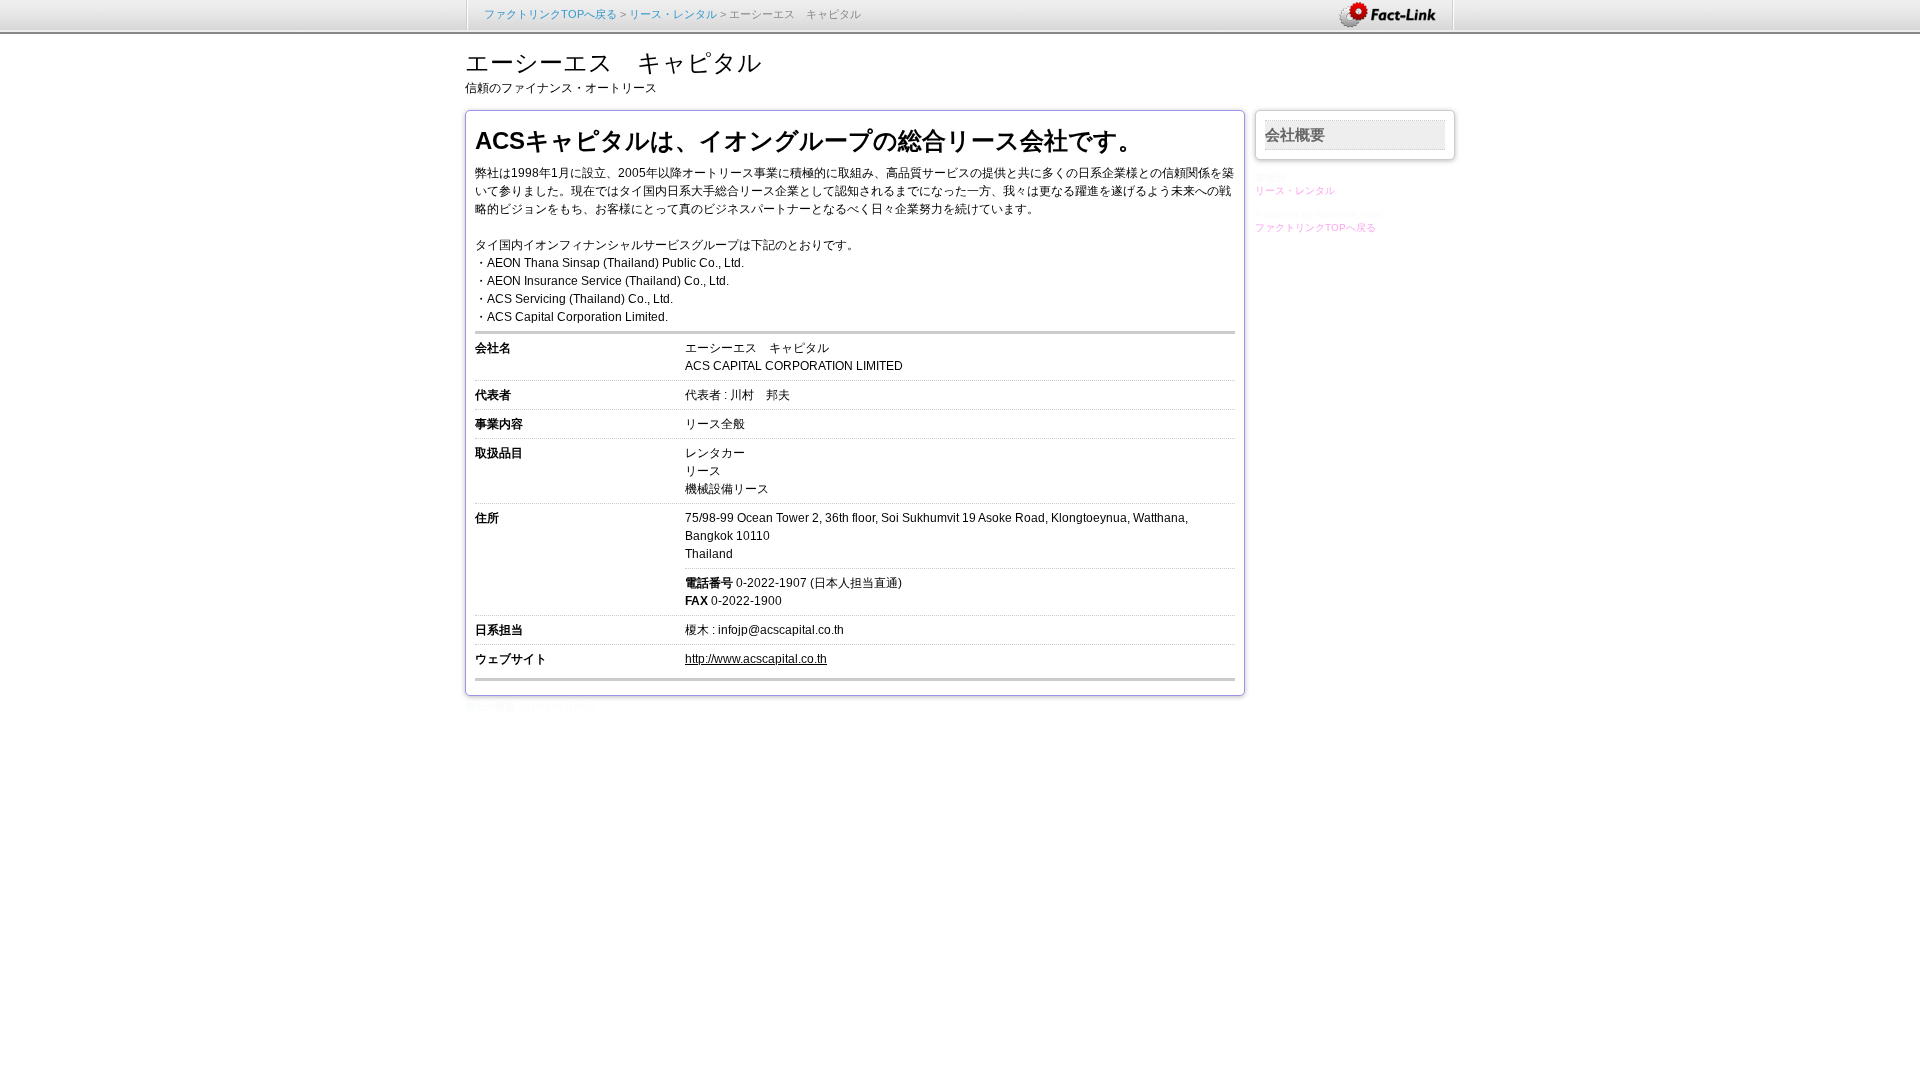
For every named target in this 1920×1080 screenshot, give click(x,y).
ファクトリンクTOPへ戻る (550, 14)
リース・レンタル (673, 14)
